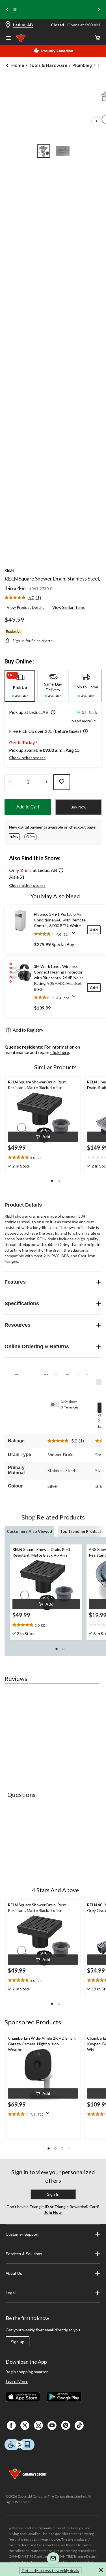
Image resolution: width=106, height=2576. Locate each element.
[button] (52, 713)
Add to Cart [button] (28, 807)
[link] (25, 598)
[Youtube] (52, 2425)
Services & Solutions (24, 2254)
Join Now (53, 2212)
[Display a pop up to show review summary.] (75, 935)
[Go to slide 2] (63, 151)
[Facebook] (11, 2425)
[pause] (15, 10)
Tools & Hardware (48, 65)
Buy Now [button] (78, 807)
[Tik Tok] (79, 2425)
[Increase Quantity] (46, 782)
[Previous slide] (7, 10)
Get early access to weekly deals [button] (50, 2570)
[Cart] (98, 38)
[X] (25, 2425)
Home (18, 65)
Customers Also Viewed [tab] (29, 1531)
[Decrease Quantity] (10, 782)
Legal (11, 2293)
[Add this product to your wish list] (62, 782)
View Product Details (26, 607)
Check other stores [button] (27, 758)
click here (60, 1052)
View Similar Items (69, 607)
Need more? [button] (83, 721)
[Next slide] (99, 10)
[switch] (57, 1405)
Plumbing (82, 65)
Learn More (17, 2381)
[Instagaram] (38, 2425)
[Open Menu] (8, 39)
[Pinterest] (66, 2425)
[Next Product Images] (96, 121)
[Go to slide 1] (44, 151)
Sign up (18, 2342)
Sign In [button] (53, 2194)
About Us (14, 2273)
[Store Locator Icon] (8, 25)
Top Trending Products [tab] (82, 1531)
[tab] (20, 686)
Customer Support (22, 2234)
